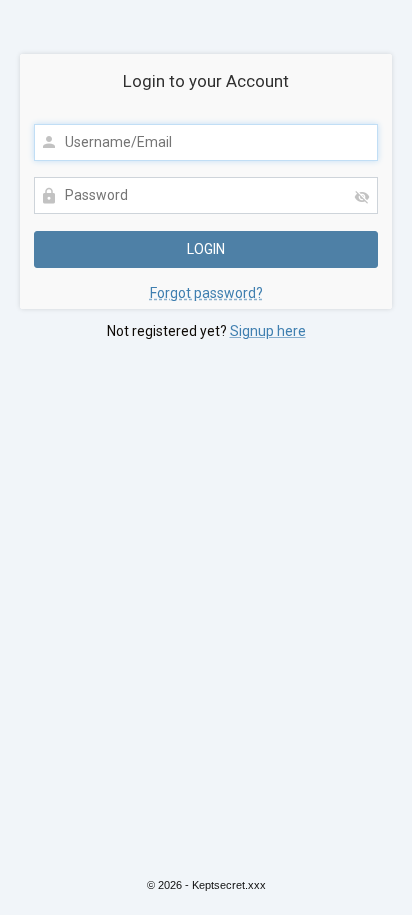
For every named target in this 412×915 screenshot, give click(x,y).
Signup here (268, 331)
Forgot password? (206, 293)
